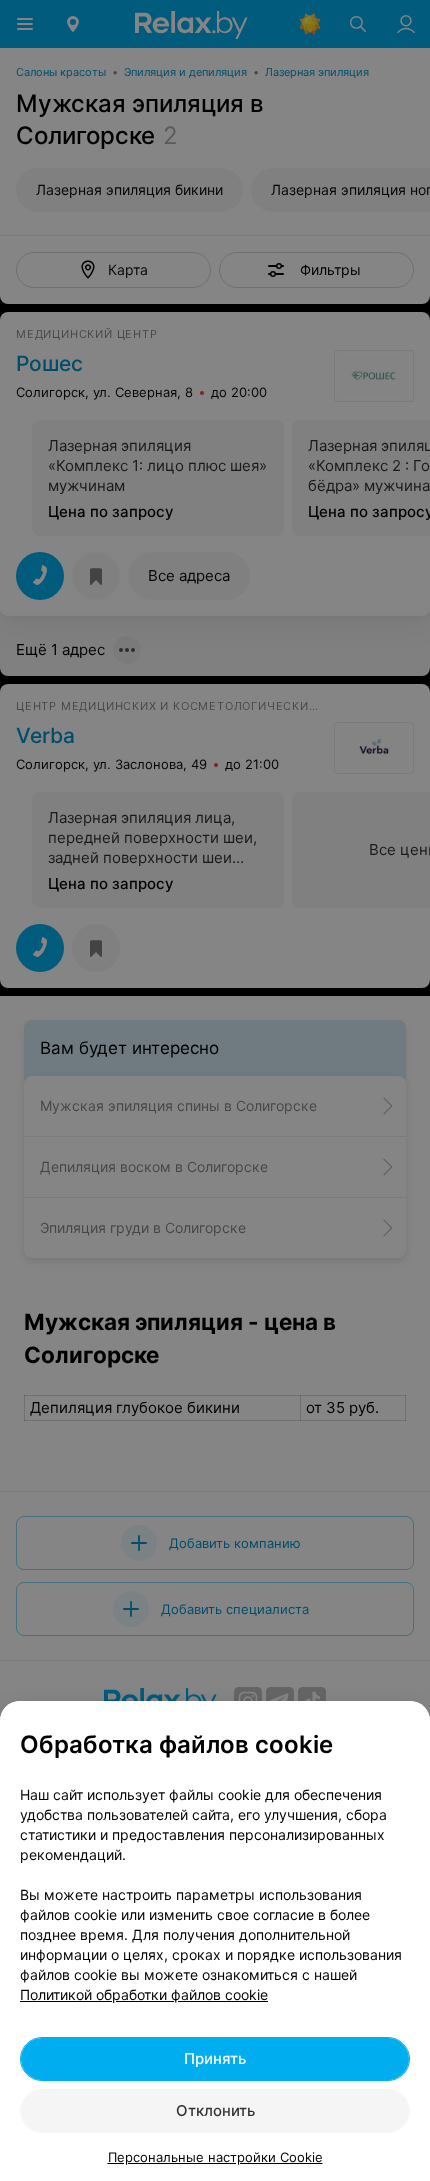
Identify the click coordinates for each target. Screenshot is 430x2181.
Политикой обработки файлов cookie (144, 1994)
